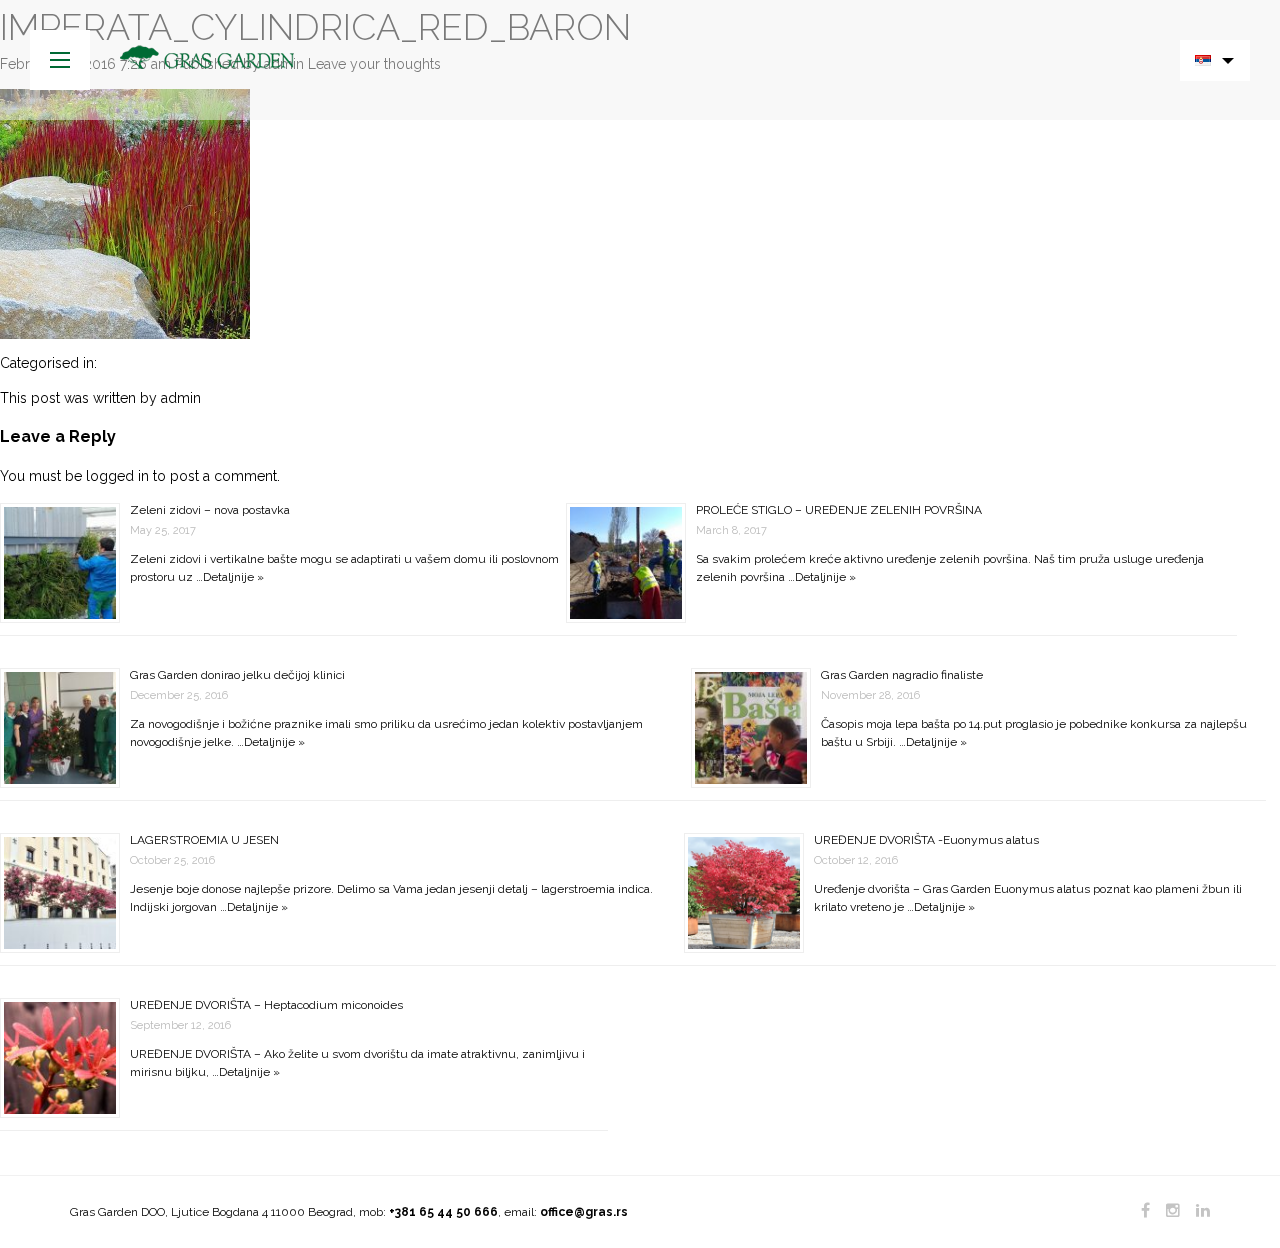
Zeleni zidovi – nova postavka (210, 510)
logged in (117, 476)
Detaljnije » (233, 577)
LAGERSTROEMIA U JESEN (204, 840)
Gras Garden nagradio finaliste (902, 675)
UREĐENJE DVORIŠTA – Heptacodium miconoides (266, 1005)
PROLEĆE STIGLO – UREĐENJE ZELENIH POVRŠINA (839, 510)
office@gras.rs (584, 1212)
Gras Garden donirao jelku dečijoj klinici (237, 675)
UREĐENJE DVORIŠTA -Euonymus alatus (926, 840)
